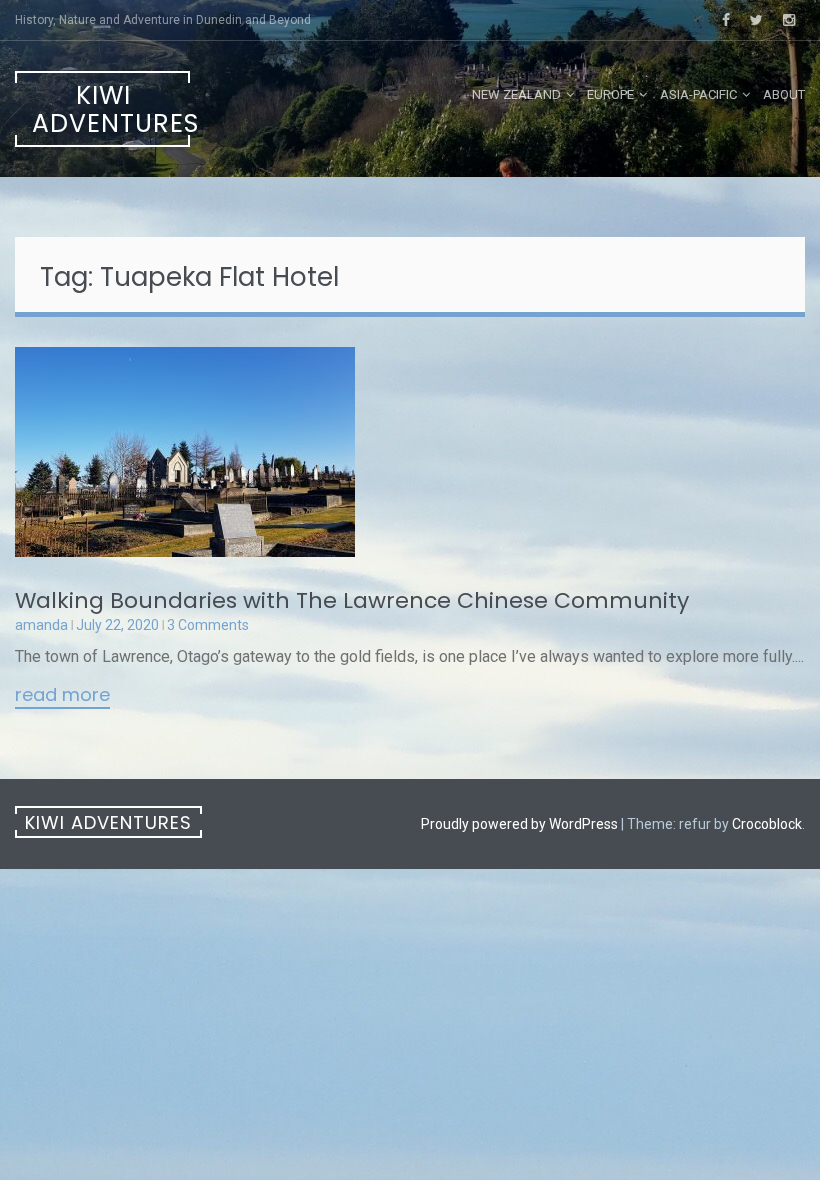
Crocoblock (767, 824)
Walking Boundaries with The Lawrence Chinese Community (352, 600)
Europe (610, 94)
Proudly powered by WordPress (519, 824)
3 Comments (208, 625)
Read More (62, 696)
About (784, 94)
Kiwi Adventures (111, 109)
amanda (41, 625)
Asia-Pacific (698, 94)
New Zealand (516, 94)
